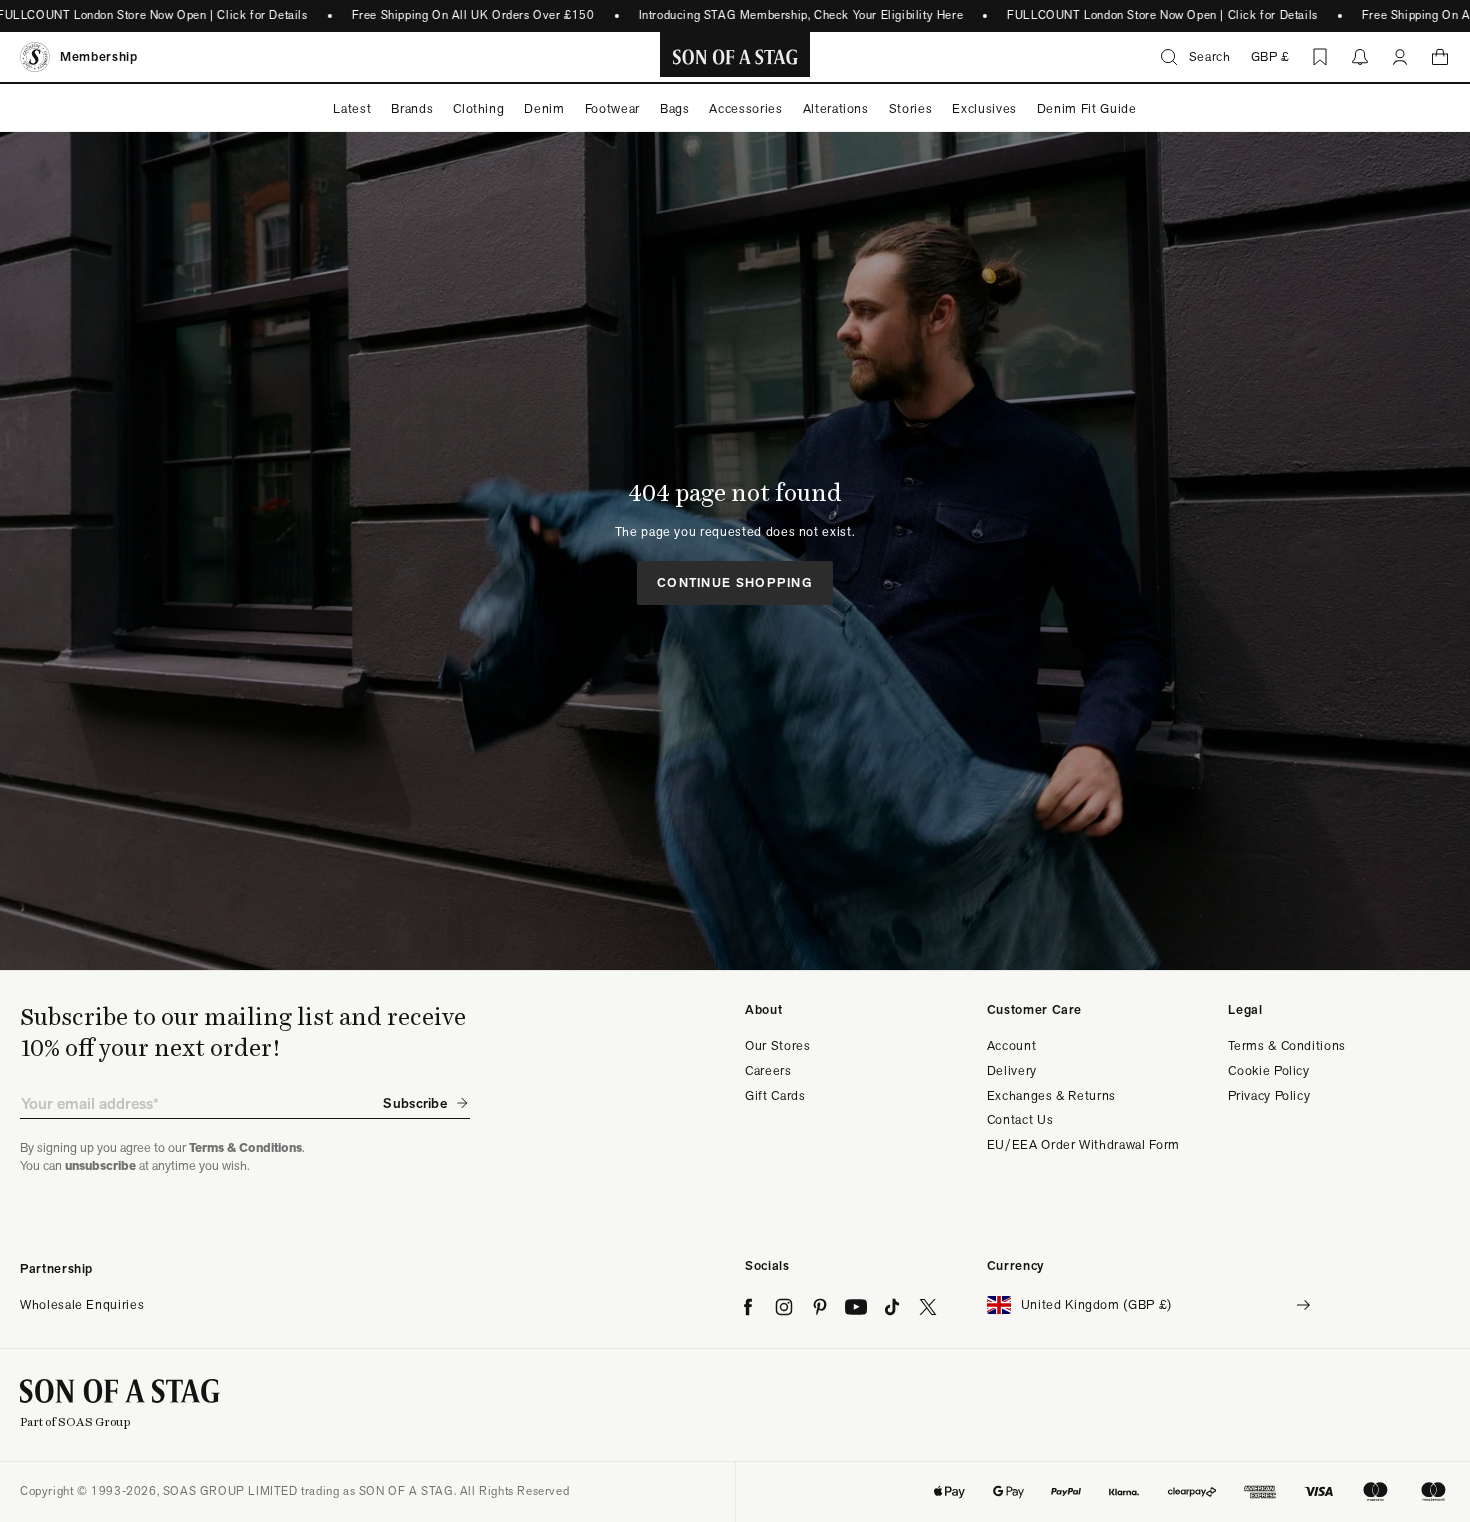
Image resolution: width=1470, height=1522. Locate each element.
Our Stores (778, 1045)
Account (1012, 1045)
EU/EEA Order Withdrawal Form (1083, 1144)
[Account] (1400, 57)
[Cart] (1440, 57)
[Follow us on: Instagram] (784, 1307)
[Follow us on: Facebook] (748, 1307)
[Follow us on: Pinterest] (820, 1307)
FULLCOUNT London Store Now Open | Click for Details (1162, 15)
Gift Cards (775, 1095)
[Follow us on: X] (928, 1307)
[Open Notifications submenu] (1360, 57)
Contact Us (1020, 1119)
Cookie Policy (1268, 1070)
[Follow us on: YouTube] (856, 1307)
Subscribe (415, 1103)
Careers (768, 1070)
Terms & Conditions (1287, 1045)
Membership (99, 56)
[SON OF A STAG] (735, 57)
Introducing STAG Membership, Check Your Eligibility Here (800, 15)
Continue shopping (735, 582)
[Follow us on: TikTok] (892, 1307)
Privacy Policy (1269, 1095)
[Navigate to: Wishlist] (1320, 57)
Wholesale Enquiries (82, 1304)
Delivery (1012, 1070)
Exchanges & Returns (1051, 1095)
